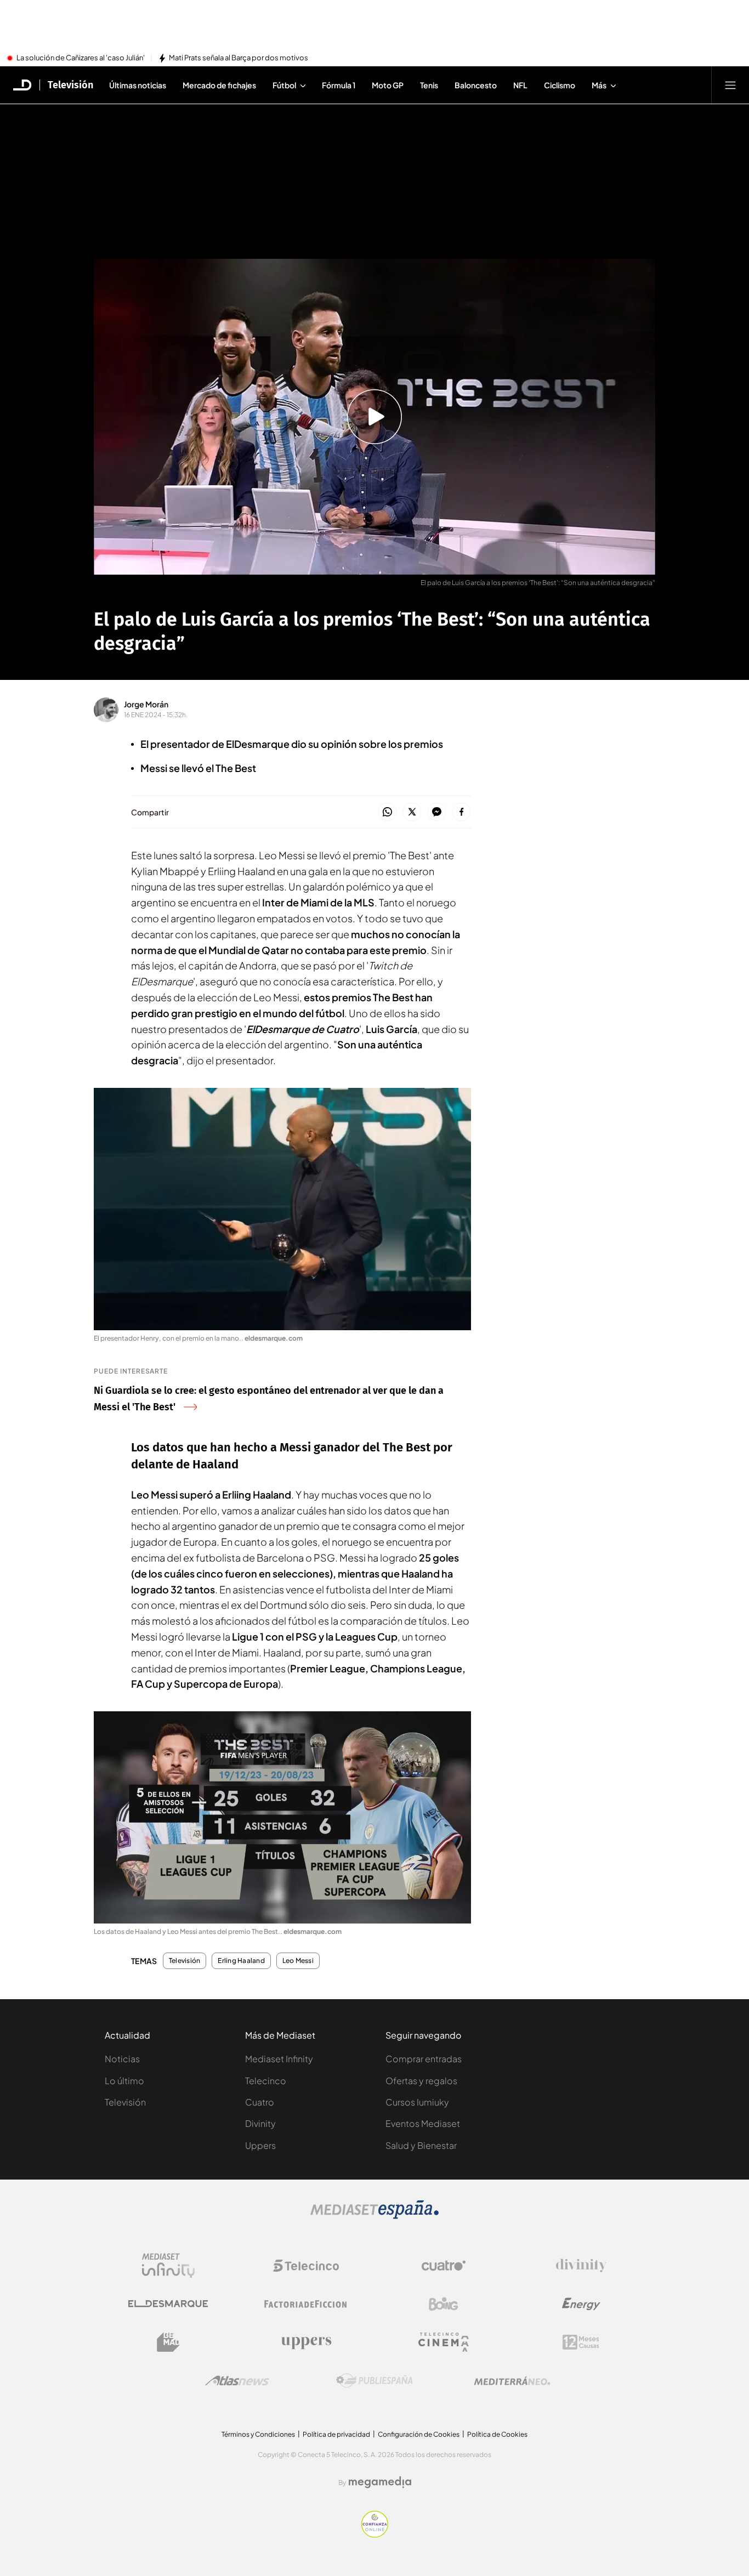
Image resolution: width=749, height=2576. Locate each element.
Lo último (124, 2081)
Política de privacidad (336, 2434)
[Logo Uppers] (306, 2342)
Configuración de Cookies (419, 2434)
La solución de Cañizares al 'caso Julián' (81, 58)
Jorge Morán (146, 704)
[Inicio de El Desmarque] (22, 85)
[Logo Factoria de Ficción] (306, 2304)
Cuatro (260, 2102)
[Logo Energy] (581, 2304)
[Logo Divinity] (581, 2266)
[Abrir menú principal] (730, 85)
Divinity (260, 2123)
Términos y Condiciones (258, 2434)
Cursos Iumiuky (417, 2102)
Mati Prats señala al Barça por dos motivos (239, 58)
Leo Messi (298, 1961)
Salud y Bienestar (421, 2145)
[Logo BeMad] (168, 2342)
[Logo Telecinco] (306, 2266)
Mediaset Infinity (279, 2059)
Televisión (70, 85)
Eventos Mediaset (423, 2123)
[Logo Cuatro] (444, 2266)
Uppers (260, 2145)
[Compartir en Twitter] (412, 812)
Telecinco (266, 2081)
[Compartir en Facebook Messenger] (437, 812)
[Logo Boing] (444, 2304)
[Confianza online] (375, 2534)
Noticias (122, 2059)
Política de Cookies (497, 2434)
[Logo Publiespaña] (374, 2381)
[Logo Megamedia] (380, 2482)
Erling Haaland (241, 1961)
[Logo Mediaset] (374, 2216)
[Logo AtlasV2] (237, 2381)
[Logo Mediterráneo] (512, 2381)
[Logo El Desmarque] (168, 2304)
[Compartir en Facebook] (461, 812)
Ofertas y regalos (421, 2081)
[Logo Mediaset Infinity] (168, 2266)
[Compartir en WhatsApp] (387, 812)
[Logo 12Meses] (581, 2342)
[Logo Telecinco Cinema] (444, 2342)
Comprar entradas (424, 2059)
